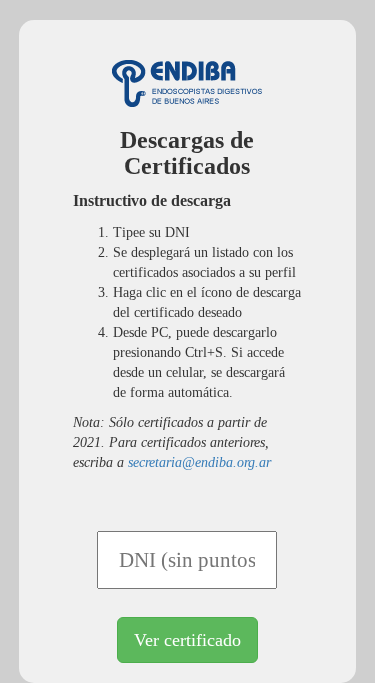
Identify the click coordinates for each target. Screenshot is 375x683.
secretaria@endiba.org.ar (199, 462)
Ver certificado (187, 640)
